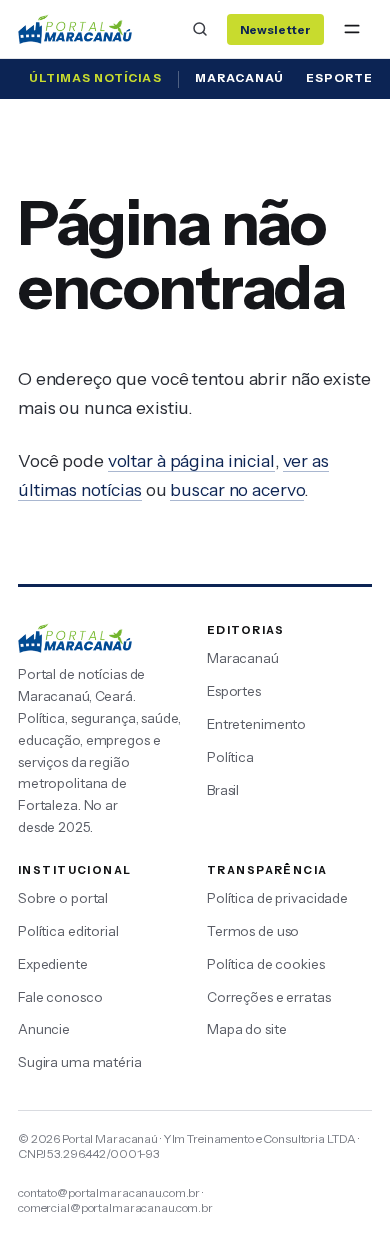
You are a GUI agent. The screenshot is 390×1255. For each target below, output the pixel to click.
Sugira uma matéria (80, 1062)
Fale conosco (60, 997)
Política (230, 757)
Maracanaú (239, 78)
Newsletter (275, 29)
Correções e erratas (269, 997)
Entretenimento (256, 724)
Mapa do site (246, 1029)
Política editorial (68, 931)
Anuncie (44, 1029)
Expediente (53, 964)
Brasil (223, 790)
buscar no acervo (237, 489)
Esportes (234, 691)
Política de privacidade (277, 898)
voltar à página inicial (191, 460)
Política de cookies (266, 964)
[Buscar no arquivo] (200, 29)
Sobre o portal (63, 898)
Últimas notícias (95, 78)
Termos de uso (253, 931)
